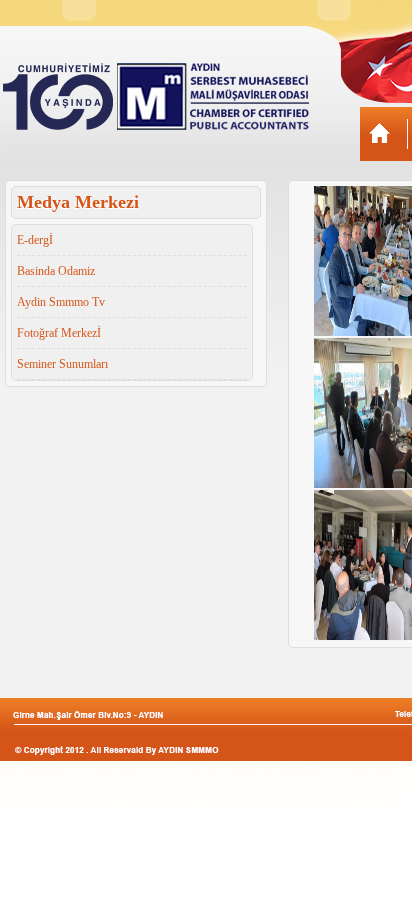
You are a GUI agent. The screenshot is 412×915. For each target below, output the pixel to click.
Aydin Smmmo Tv (61, 302)
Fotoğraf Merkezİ (59, 333)
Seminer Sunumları (62, 364)
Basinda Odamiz (56, 271)
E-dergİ (35, 240)
